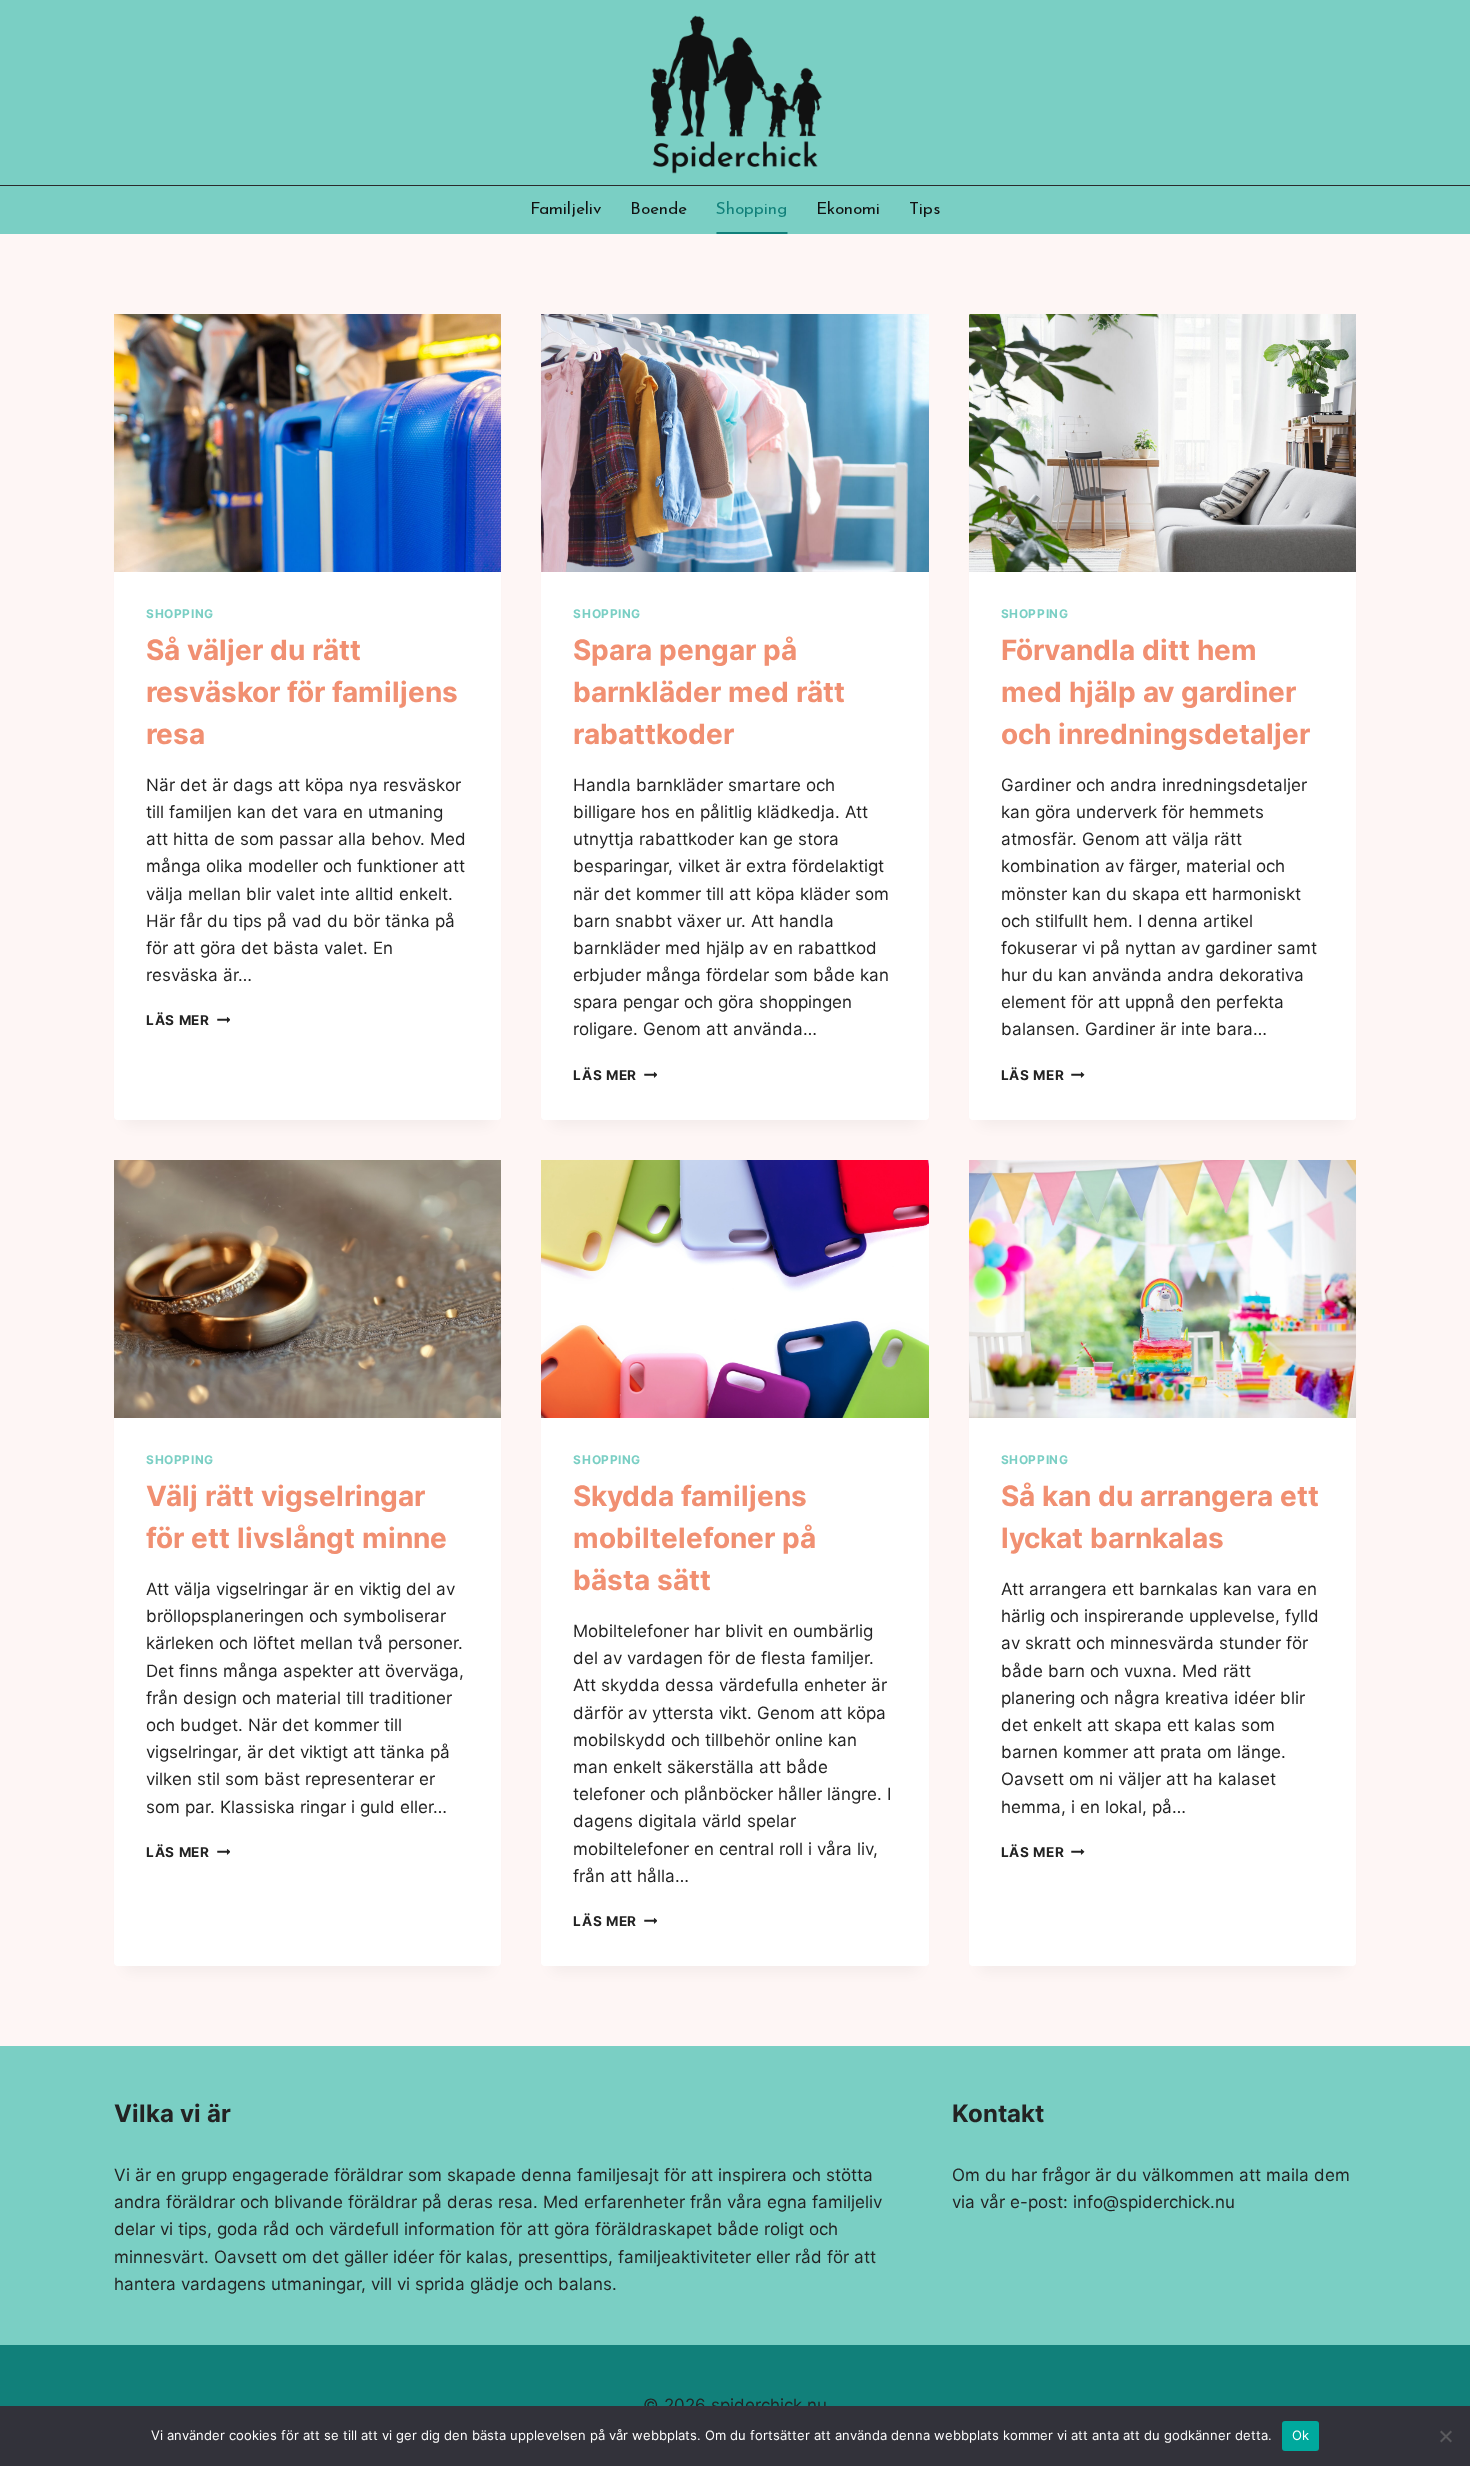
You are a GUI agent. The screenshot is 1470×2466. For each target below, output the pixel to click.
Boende (658, 209)
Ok (1301, 2435)
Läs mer (188, 1020)
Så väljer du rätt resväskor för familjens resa (302, 692)
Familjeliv (565, 209)
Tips (924, 209)
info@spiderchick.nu (1154, 2202)
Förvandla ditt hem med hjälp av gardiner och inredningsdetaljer (1155, 692)
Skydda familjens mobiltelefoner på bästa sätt (694, 1538)
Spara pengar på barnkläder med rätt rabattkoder (709, 692)
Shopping (751, 209)
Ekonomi (848, 209)
